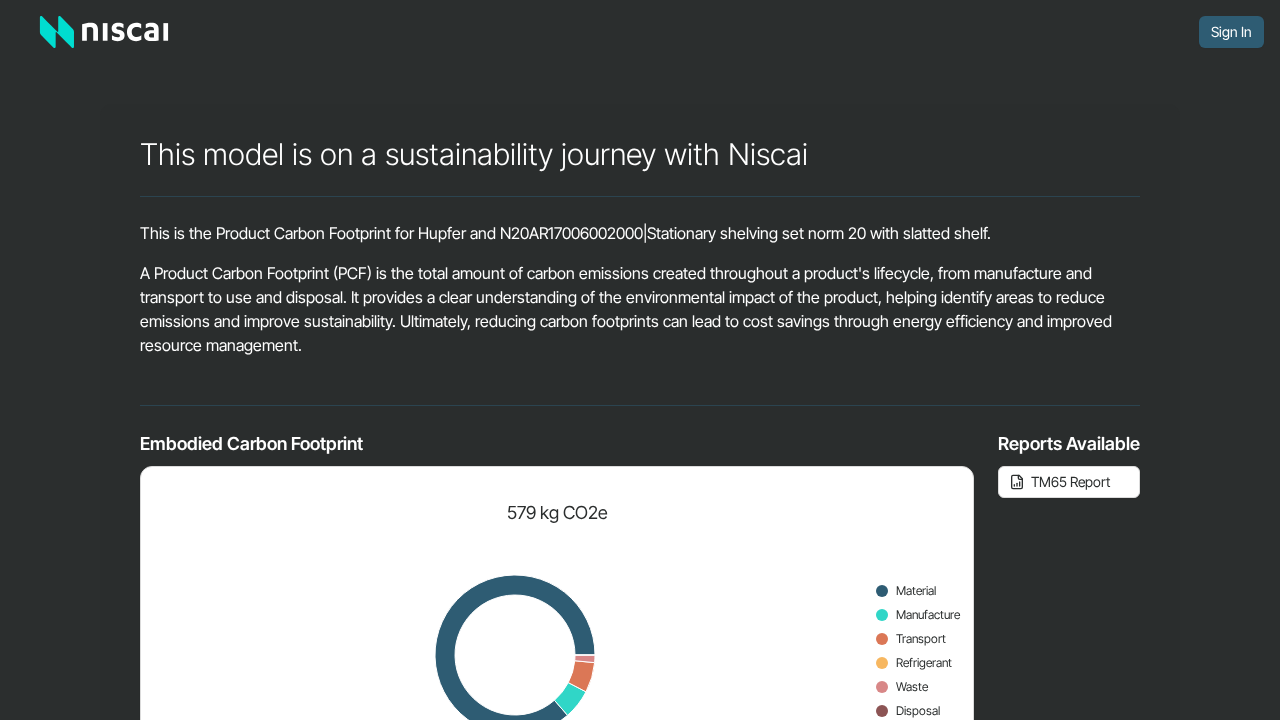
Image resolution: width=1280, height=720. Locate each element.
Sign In (1231, 31)
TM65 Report (1070, 481)
